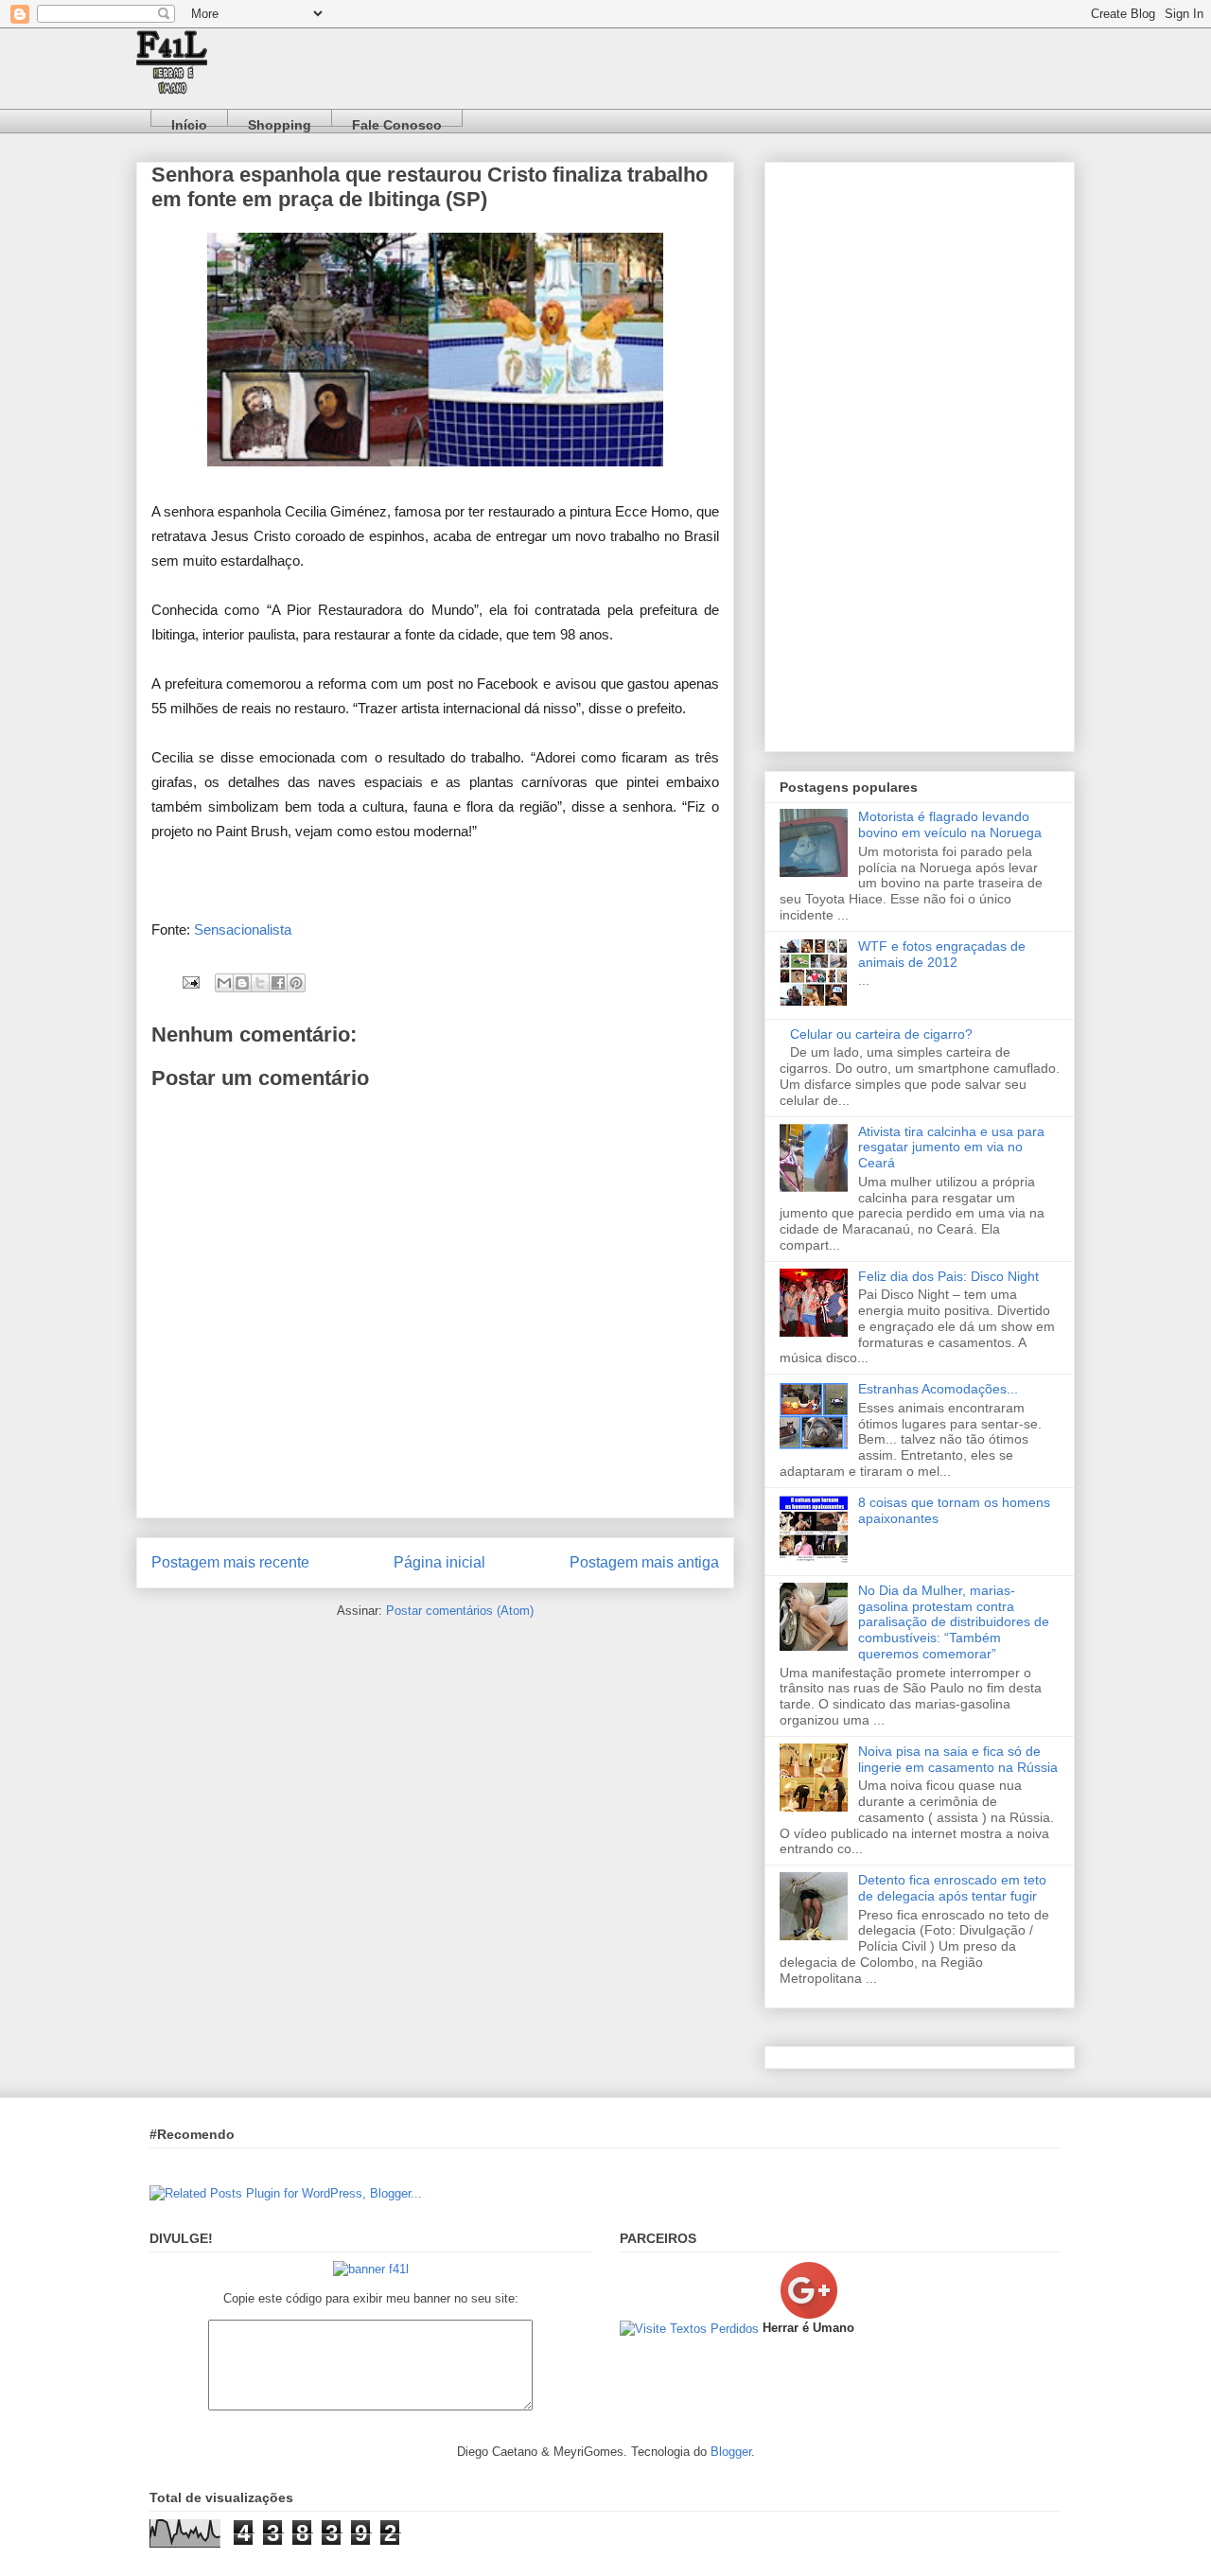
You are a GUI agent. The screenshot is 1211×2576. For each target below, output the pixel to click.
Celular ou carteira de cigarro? (881, 1034)
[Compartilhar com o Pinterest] (296, 983)
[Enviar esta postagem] (190, 981)
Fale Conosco (397, 122)
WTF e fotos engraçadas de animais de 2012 (942, 954)
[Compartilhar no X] (260, 983)
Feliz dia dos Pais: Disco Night (948, 1276)
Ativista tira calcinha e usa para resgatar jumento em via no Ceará (951, 1148)
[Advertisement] (920, 453)
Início (189, 122)
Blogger (731, 2452)
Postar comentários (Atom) (460, 1611)
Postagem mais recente (230, 1562)
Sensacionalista (243, 929)
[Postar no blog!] (242, 983)
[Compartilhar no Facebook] (278, 983)
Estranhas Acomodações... (938, 1389)
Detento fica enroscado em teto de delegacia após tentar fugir (952, 1888)
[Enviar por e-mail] (224, 983)
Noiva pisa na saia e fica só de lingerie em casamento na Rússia (958, 1759)
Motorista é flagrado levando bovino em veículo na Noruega (950, 824)
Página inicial (439, 1562)
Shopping (280, 122)
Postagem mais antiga (644, 1562)
